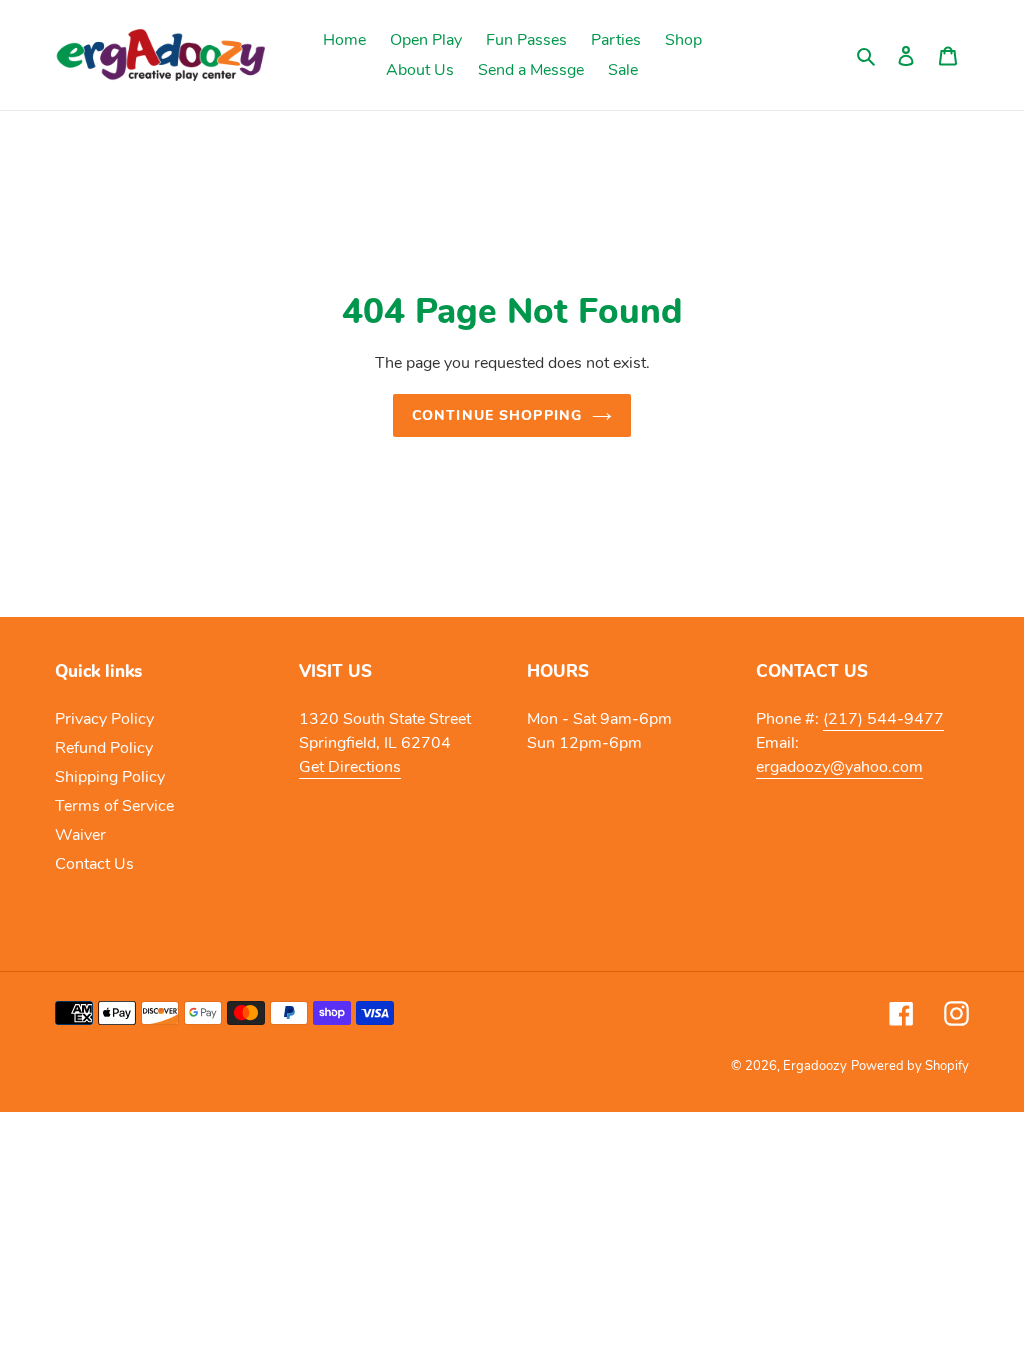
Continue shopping (497, 415)
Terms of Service (114, 806)
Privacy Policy (104, 719)
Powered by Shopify (910, 1066)
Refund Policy (104, 748)
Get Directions (350, 767)
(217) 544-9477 (883, 719)
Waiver (80, 835)
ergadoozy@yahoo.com (839, 767)
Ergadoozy (815, 1066)
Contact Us (94, 864)
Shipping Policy (110, 777)
